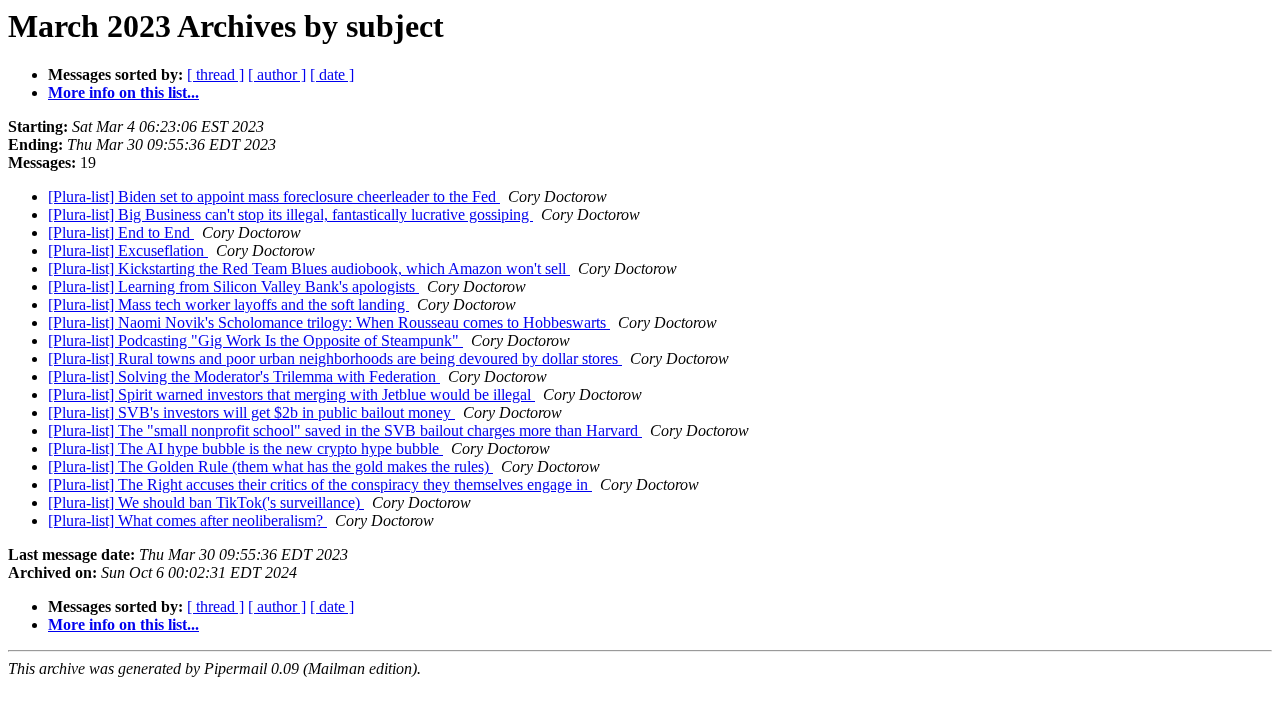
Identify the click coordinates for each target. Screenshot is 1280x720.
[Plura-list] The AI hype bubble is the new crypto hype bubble (245, 448)
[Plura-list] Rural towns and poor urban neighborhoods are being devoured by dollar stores (335, 358)
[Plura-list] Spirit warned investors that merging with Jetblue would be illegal (291, 394)
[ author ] (277, 74)
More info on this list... (123, 92)
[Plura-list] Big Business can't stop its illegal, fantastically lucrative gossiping (290, 214)
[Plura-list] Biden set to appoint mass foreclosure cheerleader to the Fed (274, 196)
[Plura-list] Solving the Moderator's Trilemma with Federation (244, 376)
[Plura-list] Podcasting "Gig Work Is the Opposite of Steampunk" (255, 340)
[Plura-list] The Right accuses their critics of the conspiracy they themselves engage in (320, 484)
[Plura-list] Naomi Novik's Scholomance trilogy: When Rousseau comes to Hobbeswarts (329, 322)
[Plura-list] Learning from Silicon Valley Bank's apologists (233, 286)
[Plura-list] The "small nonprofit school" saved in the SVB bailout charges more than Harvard (345, 430)
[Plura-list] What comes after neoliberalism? (187, 520)
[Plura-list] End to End (121, 232)
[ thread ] (215, 74)
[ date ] (332, 74)
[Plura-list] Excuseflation (128, 250)
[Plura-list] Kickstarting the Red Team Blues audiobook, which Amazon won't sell (309, 268)
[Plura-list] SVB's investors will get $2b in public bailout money (251, 412)
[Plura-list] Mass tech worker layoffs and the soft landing (228, 304)
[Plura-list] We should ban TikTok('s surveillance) (206, 502)
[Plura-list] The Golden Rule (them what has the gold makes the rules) (270, 466)
